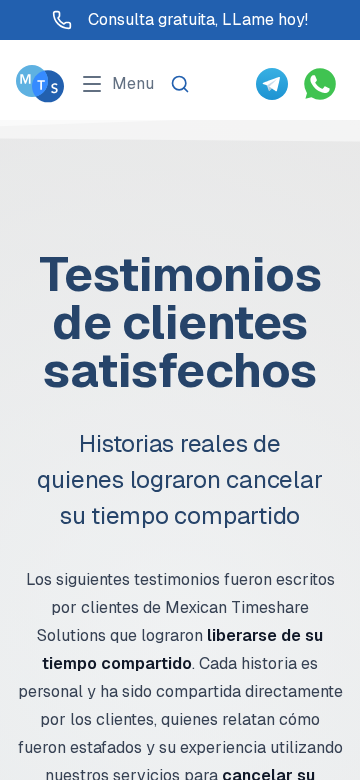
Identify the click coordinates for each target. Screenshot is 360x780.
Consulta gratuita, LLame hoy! (198, 19)
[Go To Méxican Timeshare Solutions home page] (40, 83)
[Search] (180, 84)
